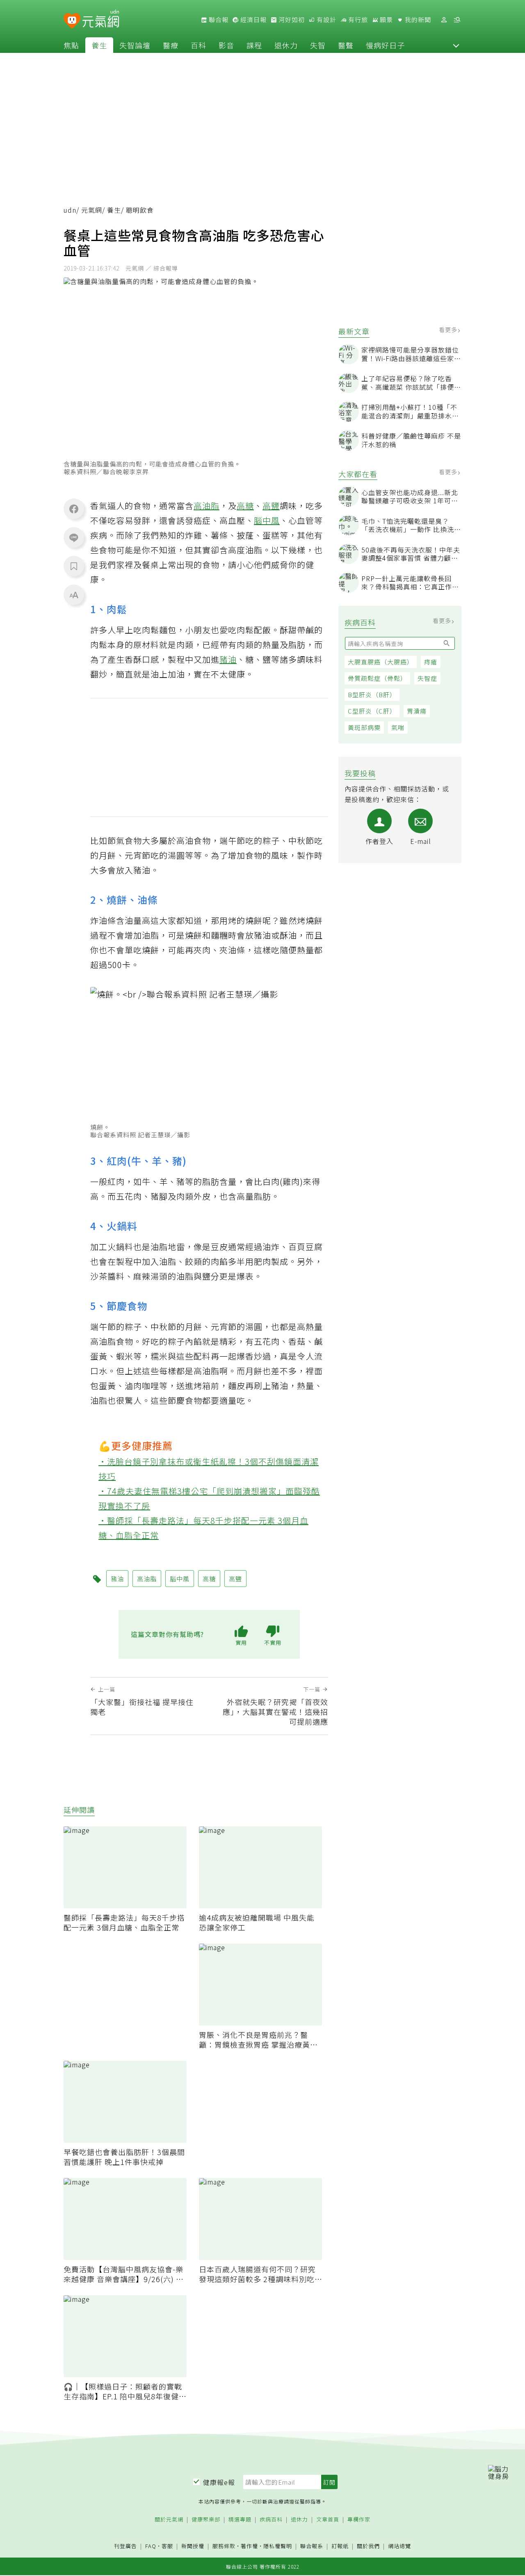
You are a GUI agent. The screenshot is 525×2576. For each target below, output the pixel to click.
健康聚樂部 (206, 2520)
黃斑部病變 (364, 727)
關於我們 (368, 2546)
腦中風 (267, 520)
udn (70, 210)
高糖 (245, 506)
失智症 (427, 678)
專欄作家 (359, 2520)
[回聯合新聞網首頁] (72, 21)
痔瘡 (431, 662)
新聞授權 (193, 2546)
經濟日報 (253, 20)
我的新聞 (417, 20)
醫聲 (346, 45)
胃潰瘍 (417, 711)
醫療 (171, 45)
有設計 (326, 20)
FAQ (151, 2546)
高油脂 (207, 506)
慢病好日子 (385, 45)
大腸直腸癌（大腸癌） (381, 662)
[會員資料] (444, 20)
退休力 (286, 45)
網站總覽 (399, 2546)
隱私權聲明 (278, 2546)
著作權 (249, 2546)
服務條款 (224, 2546)
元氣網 (92, 210)
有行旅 (357, 20)
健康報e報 (219, 2482)
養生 (99, 45)
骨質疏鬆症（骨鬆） (377, 678)
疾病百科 (271, 2520)
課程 (254, 45)
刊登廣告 (126, 2546)
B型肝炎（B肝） (372, 695)
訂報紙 (340, 2546)
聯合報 (218, 20)
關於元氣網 (169, 2520)
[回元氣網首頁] (101, 20)
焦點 (71, 45)
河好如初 (291, 20)
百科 (199, 45)
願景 (386, 20)
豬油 (228, 659)
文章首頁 (328, 2520)
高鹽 (271, 506)
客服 (167, 2546)
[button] (456, 45)
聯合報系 (312, 2546)
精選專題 (240, 2520)
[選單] (457, 20)
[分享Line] (74, 537)
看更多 (449, 330)
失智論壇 (135, 45)
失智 (318, 45)
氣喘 (398, 727)
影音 (226, 45)
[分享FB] (74, 509)
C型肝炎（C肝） (372, 711)
